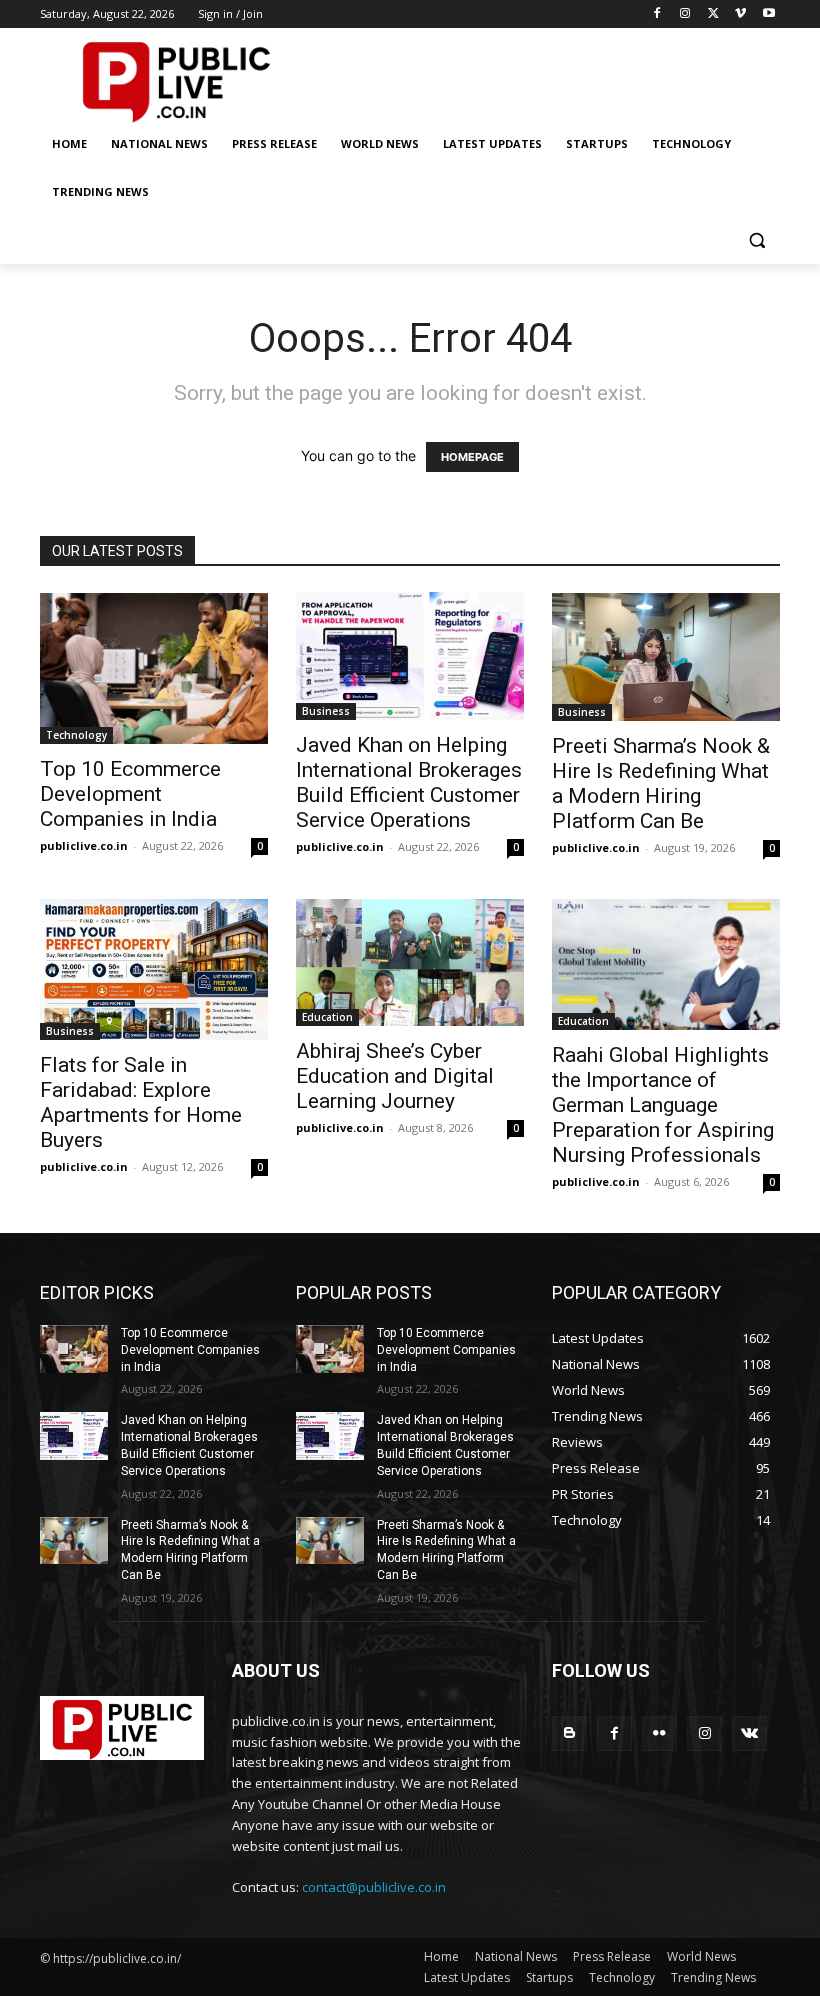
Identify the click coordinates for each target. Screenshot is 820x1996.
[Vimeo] (740, 14)
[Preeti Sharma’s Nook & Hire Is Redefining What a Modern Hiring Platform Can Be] (666, 656)
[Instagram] (685, 14)
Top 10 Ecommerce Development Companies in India (130, 794)
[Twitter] (713, 14)
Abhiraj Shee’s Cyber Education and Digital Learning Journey (395, 1076)
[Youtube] (768, 14)
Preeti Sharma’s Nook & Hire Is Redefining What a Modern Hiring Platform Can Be (661, 783)
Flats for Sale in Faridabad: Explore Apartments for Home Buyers (141, 1102)
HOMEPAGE (472, 457)
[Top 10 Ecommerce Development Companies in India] (154, 668)
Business (326, 711)
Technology (76, 735)
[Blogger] (569, 1733)
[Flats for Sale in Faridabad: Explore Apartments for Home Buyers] (154, 969)
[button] (756, 240)
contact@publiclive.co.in (374, 1887)
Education (327, 1017)
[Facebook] (657, 14)
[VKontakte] (749, 1733)
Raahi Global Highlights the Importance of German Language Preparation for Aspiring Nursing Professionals (663, 1105)
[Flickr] (659, 1733)
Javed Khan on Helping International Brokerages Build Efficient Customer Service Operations (409, 782)
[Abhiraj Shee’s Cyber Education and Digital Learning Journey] (410, 963)
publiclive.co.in (84, 845)
